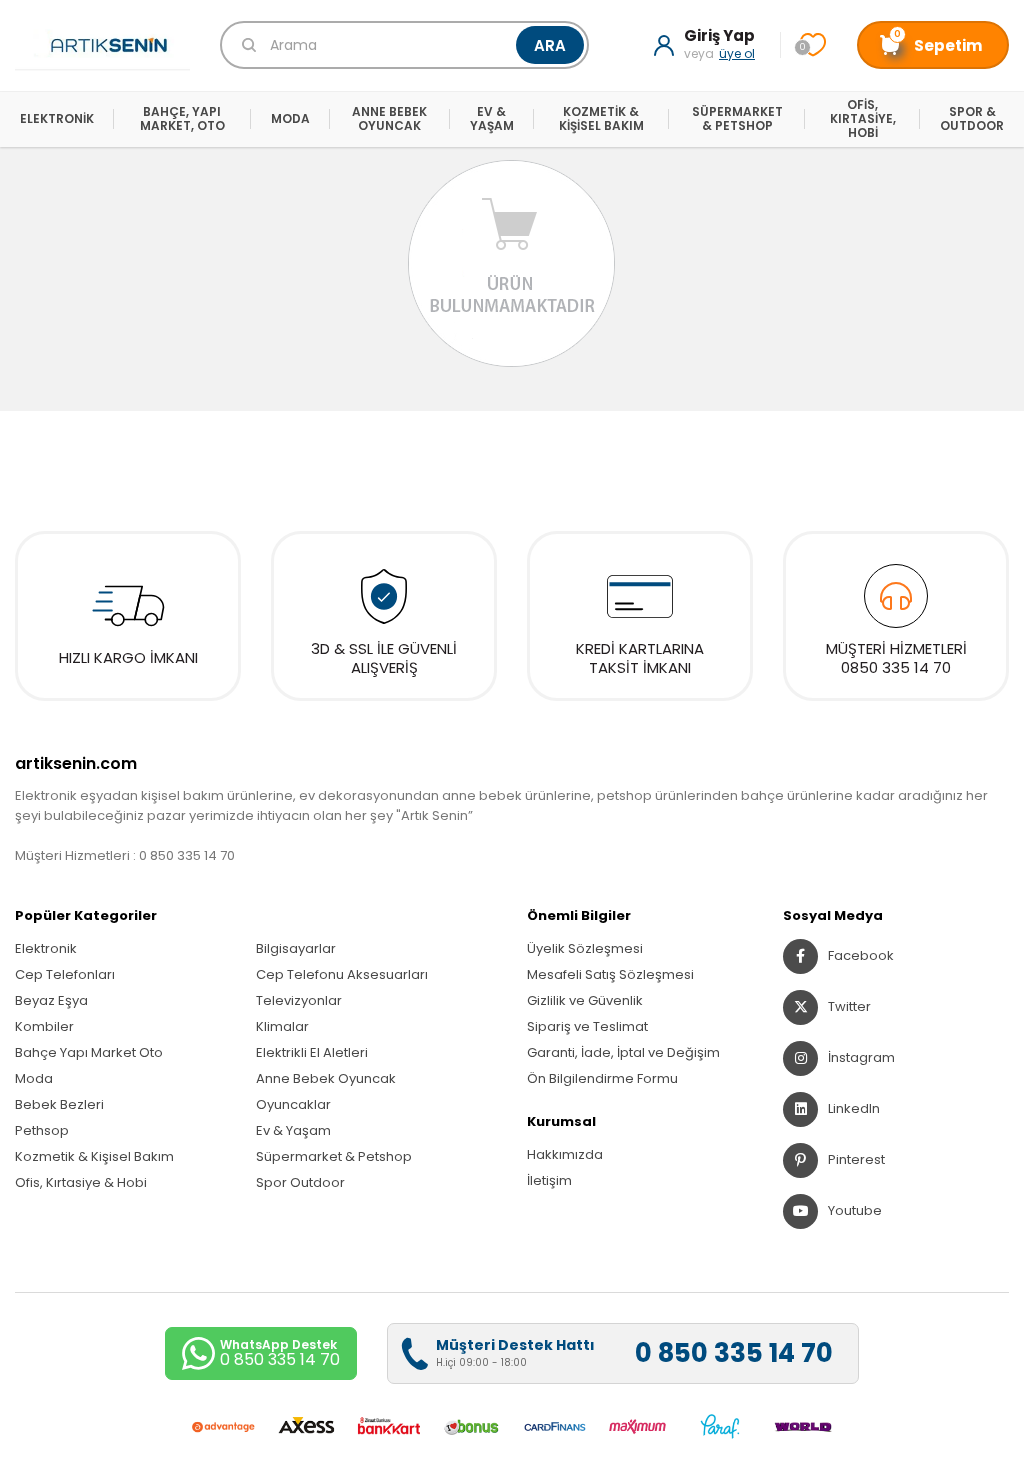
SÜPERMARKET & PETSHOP (737, 118)
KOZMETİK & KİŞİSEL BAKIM (601, 118)
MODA (290, 118)
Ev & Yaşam (293, 1130)
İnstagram (861, 1057)
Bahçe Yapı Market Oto (89, 1052)
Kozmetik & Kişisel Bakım (94, 1156)
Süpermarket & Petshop (334, 1156)
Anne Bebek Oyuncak (326, 1078)
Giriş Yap (719, 36)
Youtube (855, 1210)
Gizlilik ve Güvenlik (585, 1000)
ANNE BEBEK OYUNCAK (389, 118)
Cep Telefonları (65, 974)
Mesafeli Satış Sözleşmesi (610, 974)
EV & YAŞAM (492, 118)
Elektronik (46, 948)
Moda (34, 1078)
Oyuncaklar (293, 1104)
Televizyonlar (299, 1000)
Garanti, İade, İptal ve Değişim (623, 1052)
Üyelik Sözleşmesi (585, 948)
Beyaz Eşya (51, 1000)
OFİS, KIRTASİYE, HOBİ (863, 119)
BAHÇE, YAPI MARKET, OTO (182, 118)
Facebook (861, 955)
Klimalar (282, 1026)
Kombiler (44, 1026)
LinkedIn (854, 1108)
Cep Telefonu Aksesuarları (342, 974)
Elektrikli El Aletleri (312, 1052)
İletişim (549, 1180)
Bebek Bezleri (59, 1104)
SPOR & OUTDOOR (972, 118)
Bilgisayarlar (296, 948)
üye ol (737, 53)
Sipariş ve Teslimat (587, 1026)
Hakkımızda (565, 1154)
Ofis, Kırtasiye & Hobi (81, 1182)
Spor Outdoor (300, 1182)
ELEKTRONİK (57, 118)
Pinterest (856, 1159)
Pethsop (42, 1130)
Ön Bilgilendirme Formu (602, 1078)
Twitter (849, 1006)
